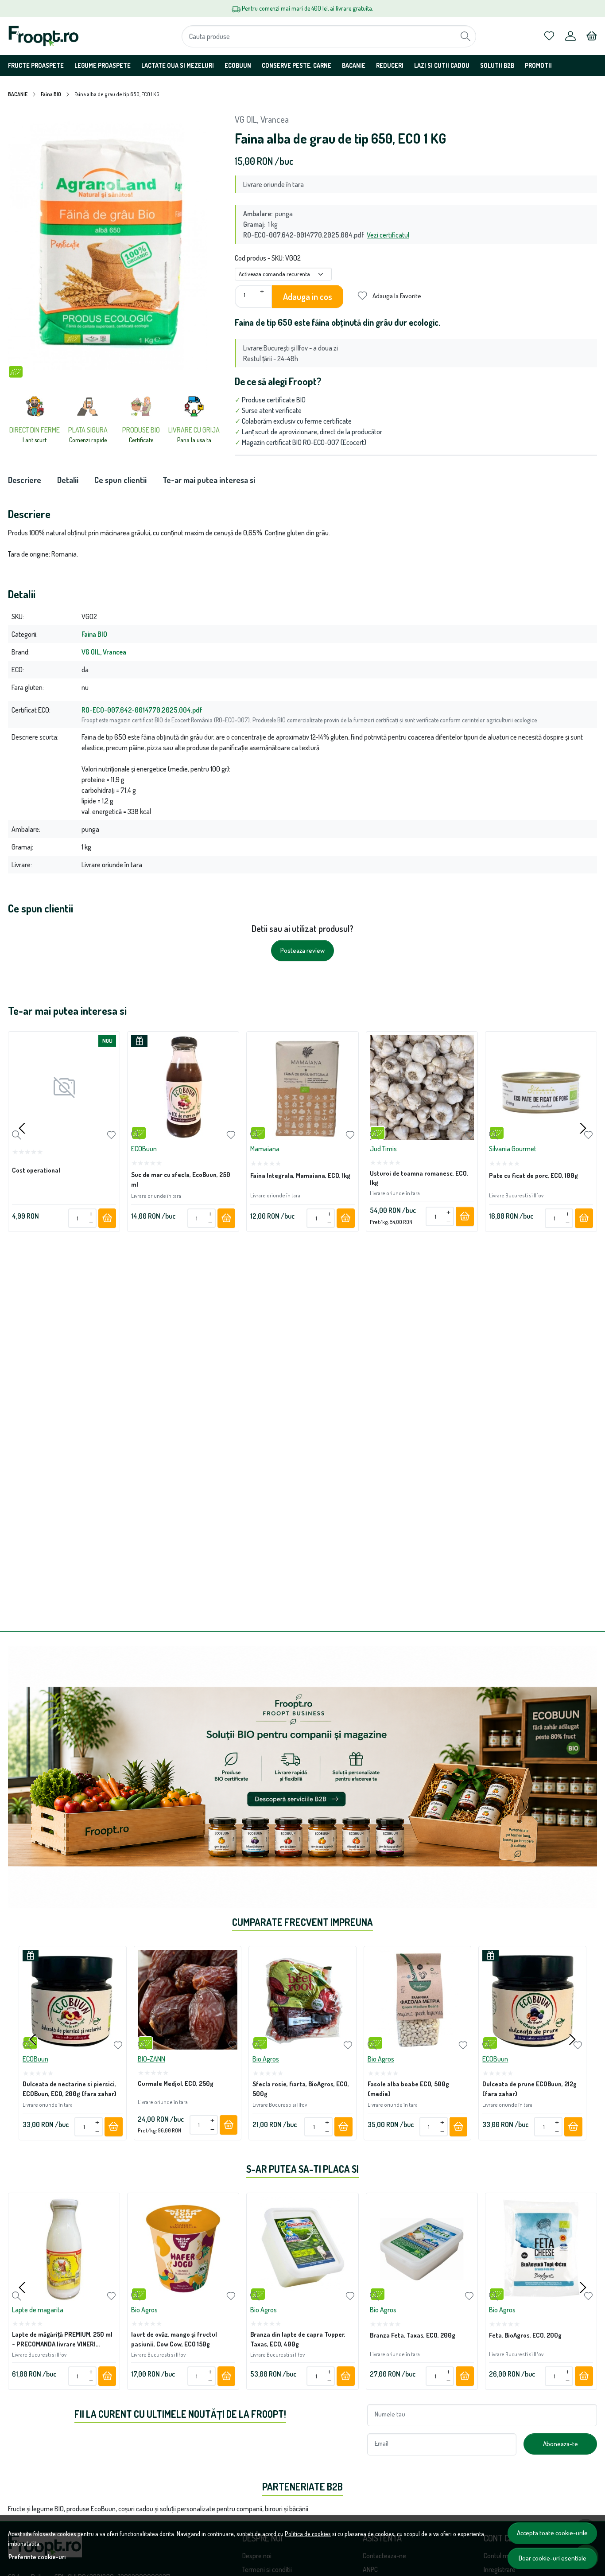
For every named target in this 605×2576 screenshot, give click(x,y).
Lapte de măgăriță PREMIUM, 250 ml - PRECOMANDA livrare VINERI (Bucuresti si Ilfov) (62, 2340)
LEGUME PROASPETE (103, 65)
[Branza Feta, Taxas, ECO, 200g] (422, 2249)
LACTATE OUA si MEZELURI (178, 65)
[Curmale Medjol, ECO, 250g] (188, 2000)
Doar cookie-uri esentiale (553, 2558)
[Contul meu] (570, 36)
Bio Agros (266, 2058)
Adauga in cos (308, 296)
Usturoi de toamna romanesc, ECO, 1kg (419, 1178)
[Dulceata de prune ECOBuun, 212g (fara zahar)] (532, 2000)
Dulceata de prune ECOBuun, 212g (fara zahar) (529, 2089)
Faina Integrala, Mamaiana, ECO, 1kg (300, 1175)
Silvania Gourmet (513, 1149)
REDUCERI (390, 65)
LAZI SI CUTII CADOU (442, 65)
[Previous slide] (22, 1128)
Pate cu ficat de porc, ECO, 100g (533, 1175)
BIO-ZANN (151, 2058)
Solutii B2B (497, 65)
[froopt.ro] (61, 36)
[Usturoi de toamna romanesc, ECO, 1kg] (422, 1087)
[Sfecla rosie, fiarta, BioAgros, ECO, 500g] (302, 2000)
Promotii (538, 65)
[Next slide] (583, 1128)
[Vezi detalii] (17, 1135)
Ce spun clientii (120, 480)
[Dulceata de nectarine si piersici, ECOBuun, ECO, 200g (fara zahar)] (73, 2000)
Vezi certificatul (388, 235)
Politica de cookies (308, 2533)
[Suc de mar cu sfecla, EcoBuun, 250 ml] (183, 1087)
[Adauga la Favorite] (111, 1135)
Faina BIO (51, 94)
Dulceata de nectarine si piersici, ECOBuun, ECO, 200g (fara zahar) (70, 2089)
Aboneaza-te (560, 2444)
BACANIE (354, 65)
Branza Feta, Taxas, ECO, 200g (413, 2335)
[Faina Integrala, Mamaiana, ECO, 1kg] (302, 1087)
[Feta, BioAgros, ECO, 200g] (541, 2249)
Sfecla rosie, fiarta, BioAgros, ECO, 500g (301, 2089)
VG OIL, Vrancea (262, 119)
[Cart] (592, 36)
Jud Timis (383, 1149)
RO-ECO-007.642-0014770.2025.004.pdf (142, 710)
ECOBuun (238, 65)
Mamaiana (265, 1149)
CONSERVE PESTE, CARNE (297, 65)
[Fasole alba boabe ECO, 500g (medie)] (418, 2000)
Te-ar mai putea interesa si (209, 480)
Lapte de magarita (38, 2310)
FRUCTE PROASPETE (36, 65)
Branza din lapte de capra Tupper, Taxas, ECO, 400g (298, 2339)
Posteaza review (302, 950)
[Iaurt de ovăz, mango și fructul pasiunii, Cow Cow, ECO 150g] (183, 2249)
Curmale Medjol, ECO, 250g (176, 2083)
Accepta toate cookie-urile (552, 2533)
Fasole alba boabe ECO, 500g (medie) (408, 2089)
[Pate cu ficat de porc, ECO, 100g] (541, 1087)
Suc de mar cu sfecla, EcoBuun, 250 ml (181, 1179)
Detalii (68, 480)
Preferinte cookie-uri (37, 2557)
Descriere (25, 480)
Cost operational (36, 1170)
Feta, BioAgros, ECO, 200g (525, 2335)
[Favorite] (549, 36)
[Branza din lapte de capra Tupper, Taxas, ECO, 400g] (302, 2249)
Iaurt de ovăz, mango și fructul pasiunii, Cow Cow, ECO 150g (174, 2339)
